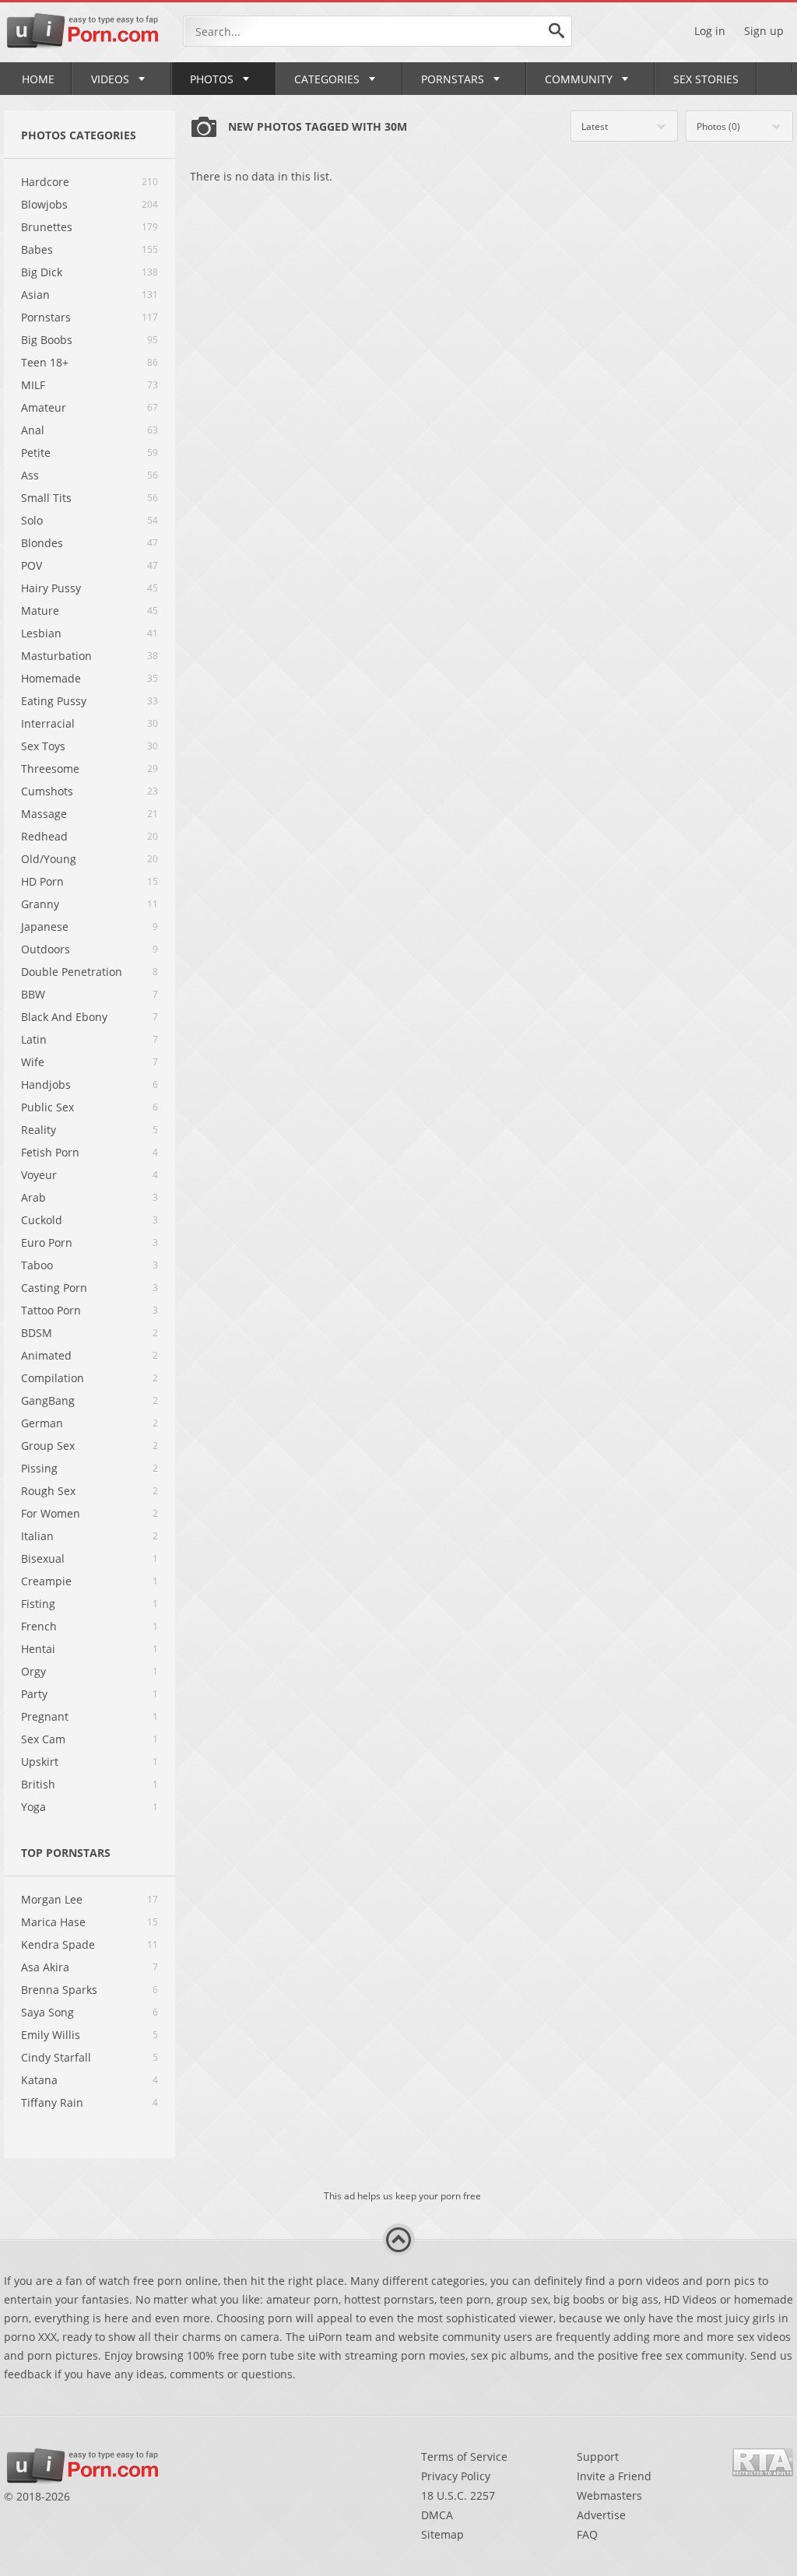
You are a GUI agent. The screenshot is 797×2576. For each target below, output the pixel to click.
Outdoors (46, 949)
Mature (40, 611)
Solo (32, 520)
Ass (30, 475)
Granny (40, 904)
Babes (37, 249)
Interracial (48, 723)
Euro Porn (47, 1242)
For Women (51, 1513)
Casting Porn (54, 1288)
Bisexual (43, 1558)
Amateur (44, 407)
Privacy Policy (456, 2476)
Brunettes (47, 227)
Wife (33, 1062)
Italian (37, 1536)
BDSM (37, 1333)
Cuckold (42, 1220)
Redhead (44, 836)
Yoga (33, 1807)
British (38, 1784)
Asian (35, 295)
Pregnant (45, 1716)
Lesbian (41, 633)
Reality (39, 1130)
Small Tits (46, 498)
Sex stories (706, 79)
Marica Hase (53, 1922)
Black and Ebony (64, 1017)
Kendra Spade (58, 1944)
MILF (33, 385)
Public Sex (47, 1107)
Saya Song (47, 2012)
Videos (110, 79)
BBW (33, 994)
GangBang (48, 1400)
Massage (44, 814)
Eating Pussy (54, 701)
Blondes (42, 543)
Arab (33, 1197)
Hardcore (45, 182)
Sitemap (442, 2534)
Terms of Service (464, 2457)
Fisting (38, 1604)
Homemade (51, 678)
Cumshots (47, 791)
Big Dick (42, 272)
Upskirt (40, 1762)
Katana (39, 2080)
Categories (327, 79)
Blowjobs (44, 204)
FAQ (587, 2534)
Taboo (37, 1265)
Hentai (38, 1649)
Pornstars (453, 79)
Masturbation (56, 656)
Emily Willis (51, 2035)
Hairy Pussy (51, 588)
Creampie (46, 1581)
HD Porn (42, 881)
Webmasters (609, 2495)
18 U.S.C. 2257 (458, 2495)
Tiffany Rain (52, 2102)
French (39, 1626)
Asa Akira (45, 1967)
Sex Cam (43, 1739)
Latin (34, 1039)
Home (38, 79)
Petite (36, 453)
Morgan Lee (52, 1899)
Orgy (33, 1671)
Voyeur (39, 1175)
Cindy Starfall (56, 2057)
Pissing (39, 1468)
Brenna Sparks (59, 1990)
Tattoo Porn (51, 1310)
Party (34, 1694)
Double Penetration (72, 972)
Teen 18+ (45, 362)
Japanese (45, 927)
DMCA (437, 2515)
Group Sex (48, 1446)
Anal (33, 430)
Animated (46, 1355)
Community (579, 79)
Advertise (601, 2515)
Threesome (50, 769)
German (42, 1423)
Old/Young (49, 859)
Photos (212, 79)
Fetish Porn (50, 1152)
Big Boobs (47, 340)
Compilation (53, 1378)
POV (32, 565)
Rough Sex (48, 1491)
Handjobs (46, 1084)
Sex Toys (43, 746)
